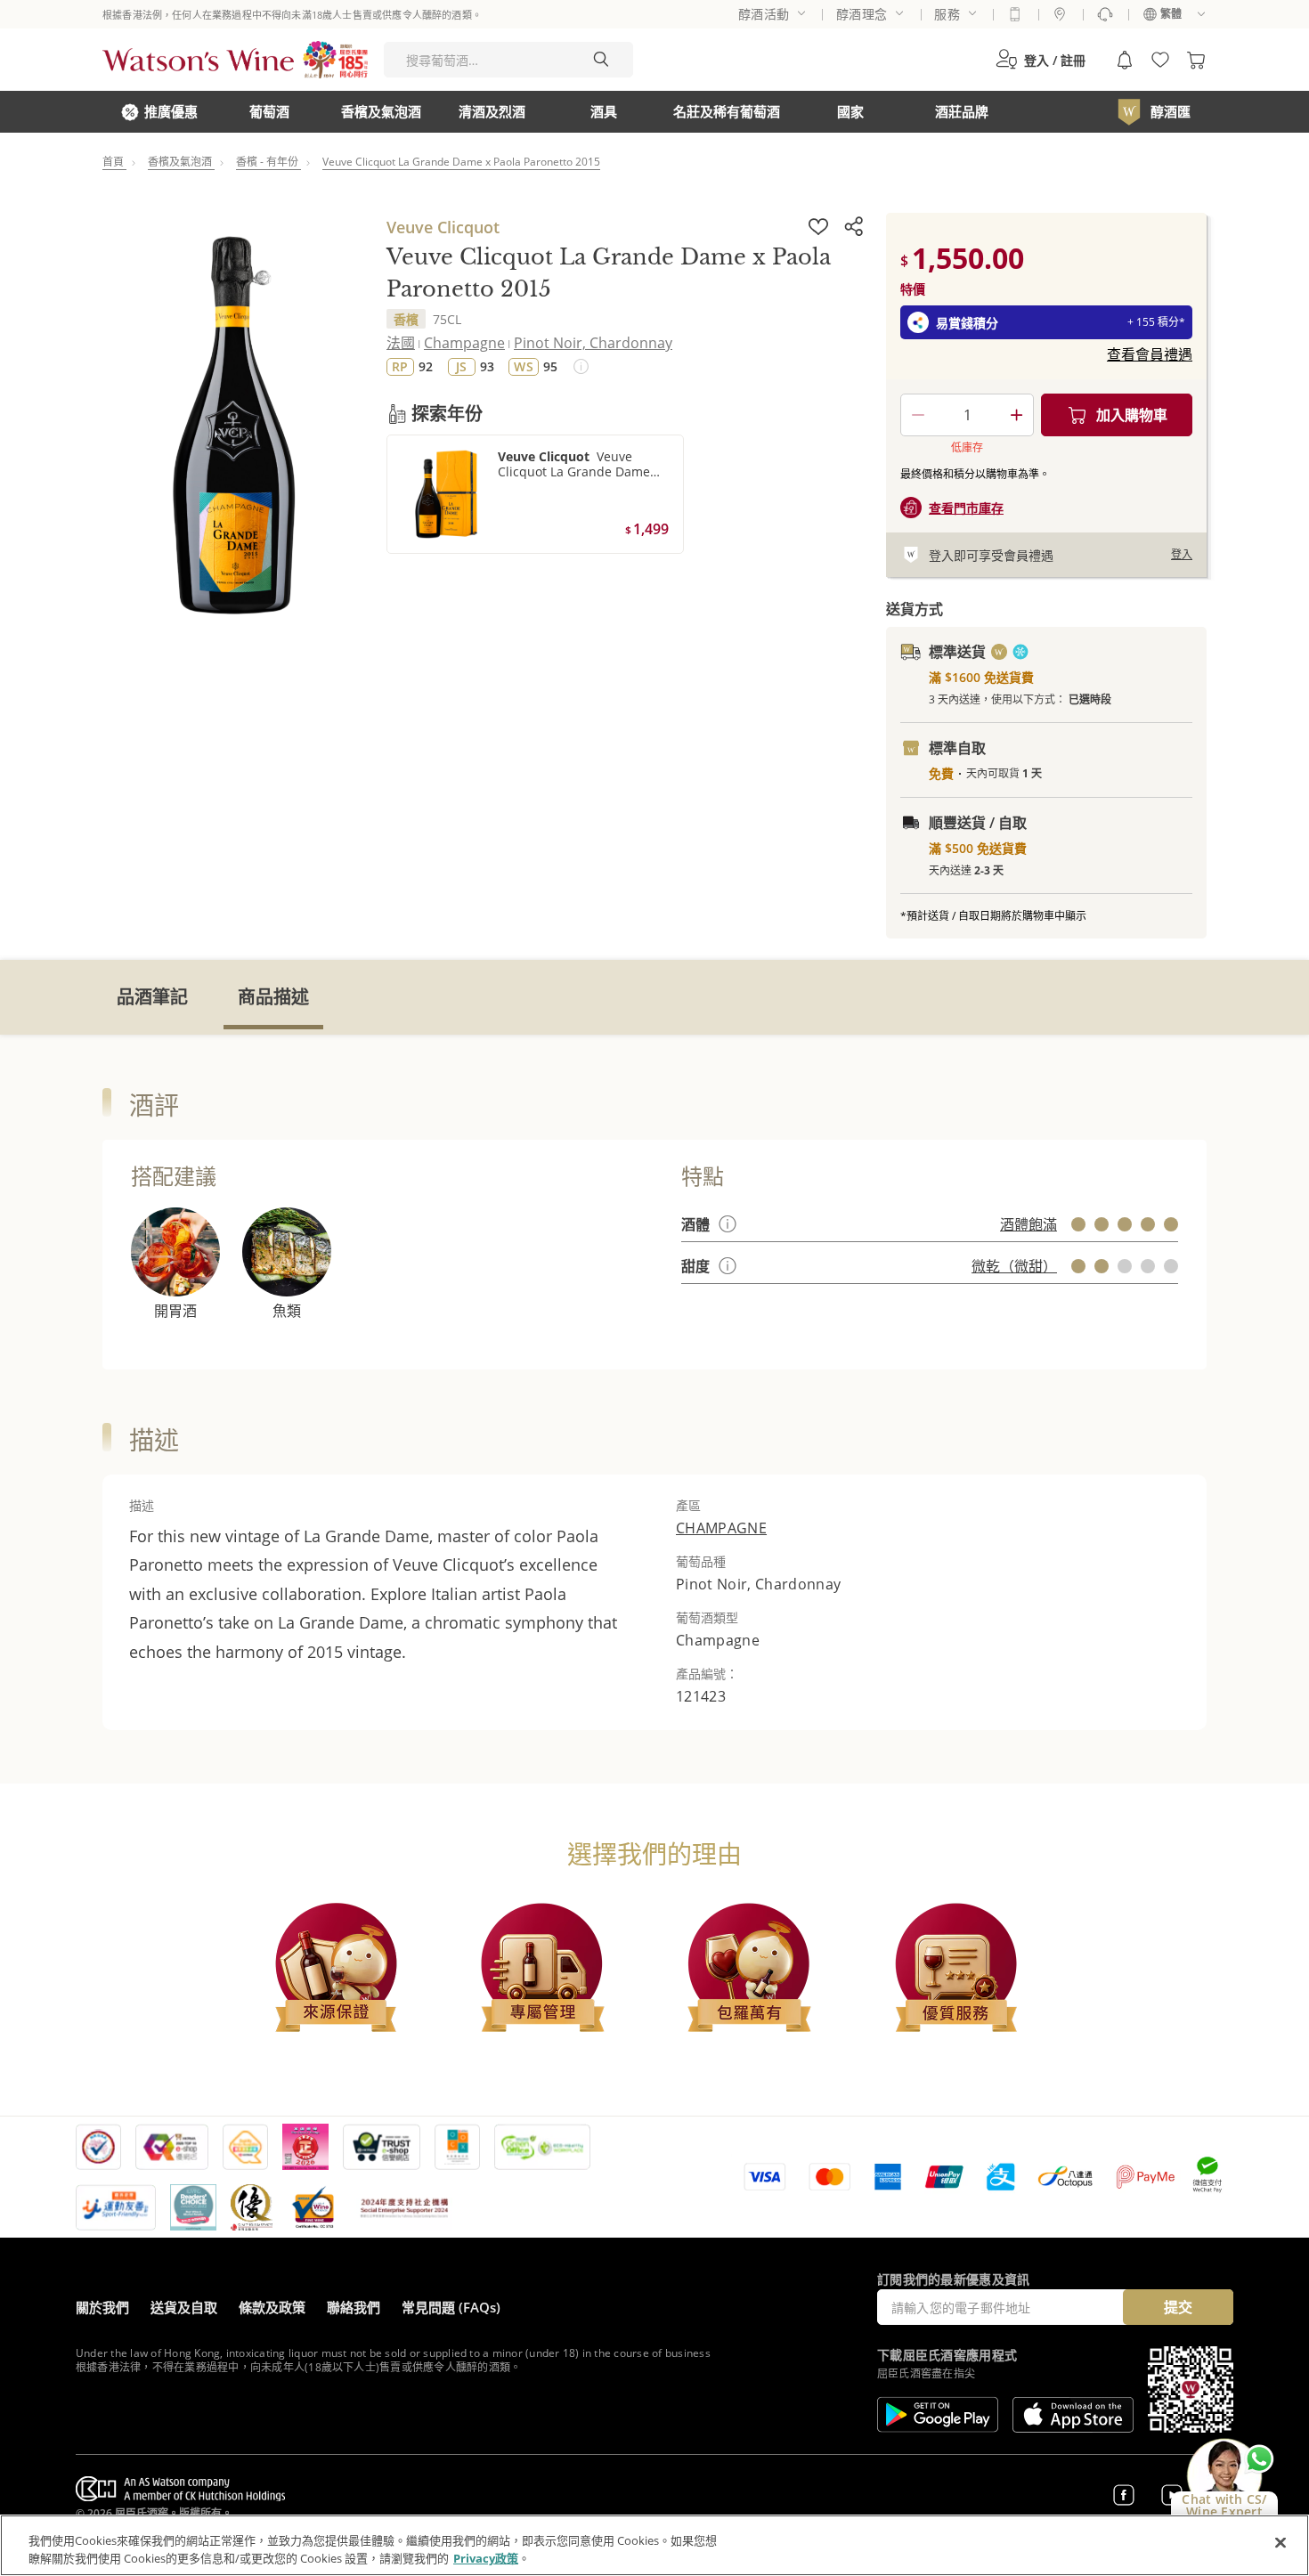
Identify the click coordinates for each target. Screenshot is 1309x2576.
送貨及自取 (184, 2307)
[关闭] (1281, 2543)
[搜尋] (601, 60)
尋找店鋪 (1060, 14)
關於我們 (102, 2307)
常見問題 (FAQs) (451, 2307)
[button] (1041, 60)
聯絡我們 (354, 2307)
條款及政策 (272, 2307)
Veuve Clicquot (443, 227)
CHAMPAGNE (721, 1528)
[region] (654, 2545)
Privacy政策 (486, 2557)
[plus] (1016, 415)
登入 (1182, 554)
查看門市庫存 (966, 508)
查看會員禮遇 (1150, 354)
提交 (1178, 2307)
